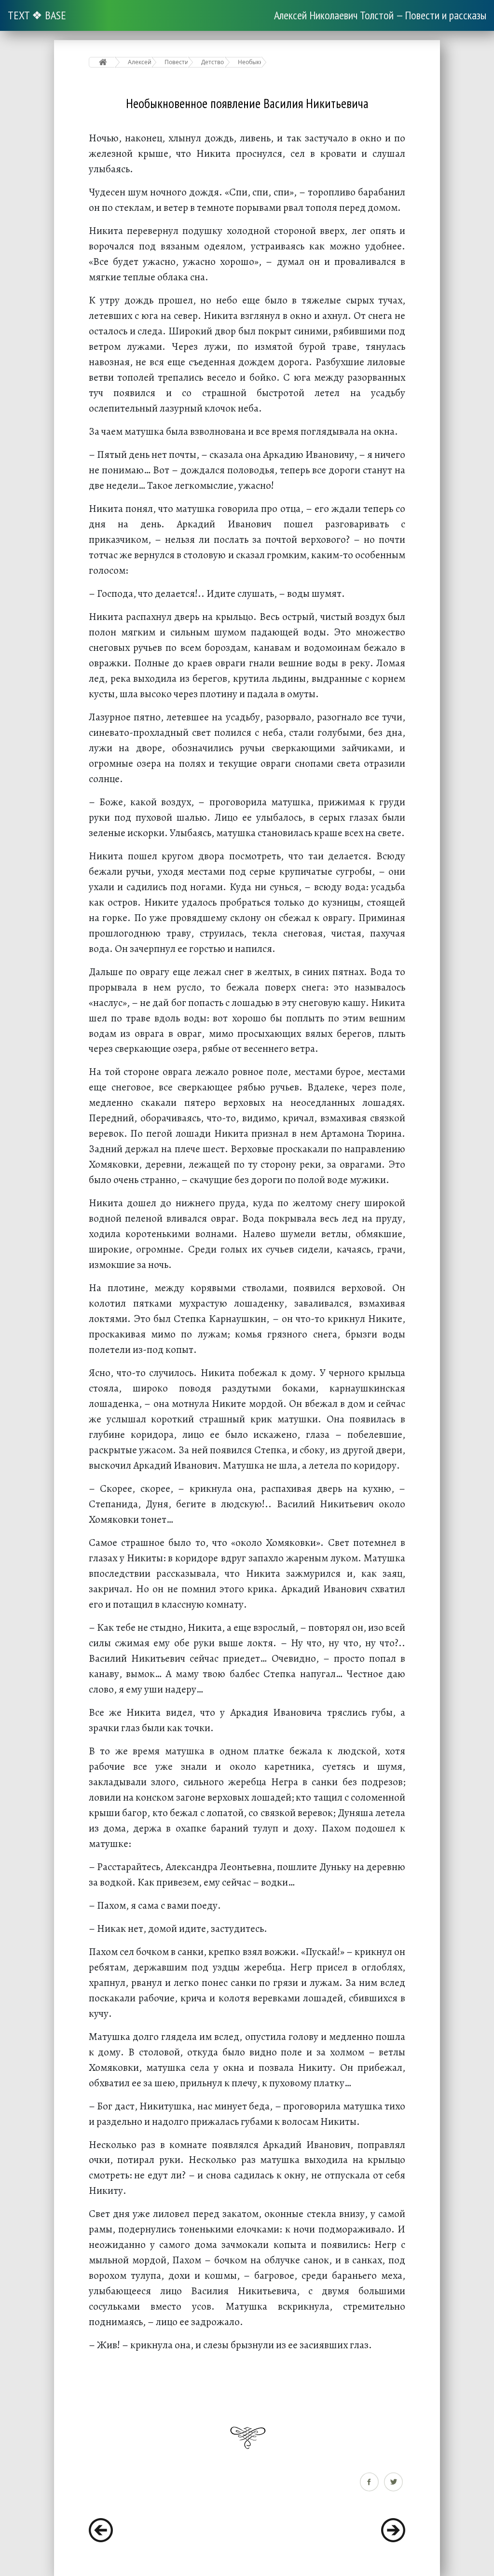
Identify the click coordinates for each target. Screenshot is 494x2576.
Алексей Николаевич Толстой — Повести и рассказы (380, 15)
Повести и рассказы (176, 62)
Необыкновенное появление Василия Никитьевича (250, 62)
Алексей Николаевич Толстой (140, 62)
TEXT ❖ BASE (37, 15)
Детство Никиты (213, 62)
